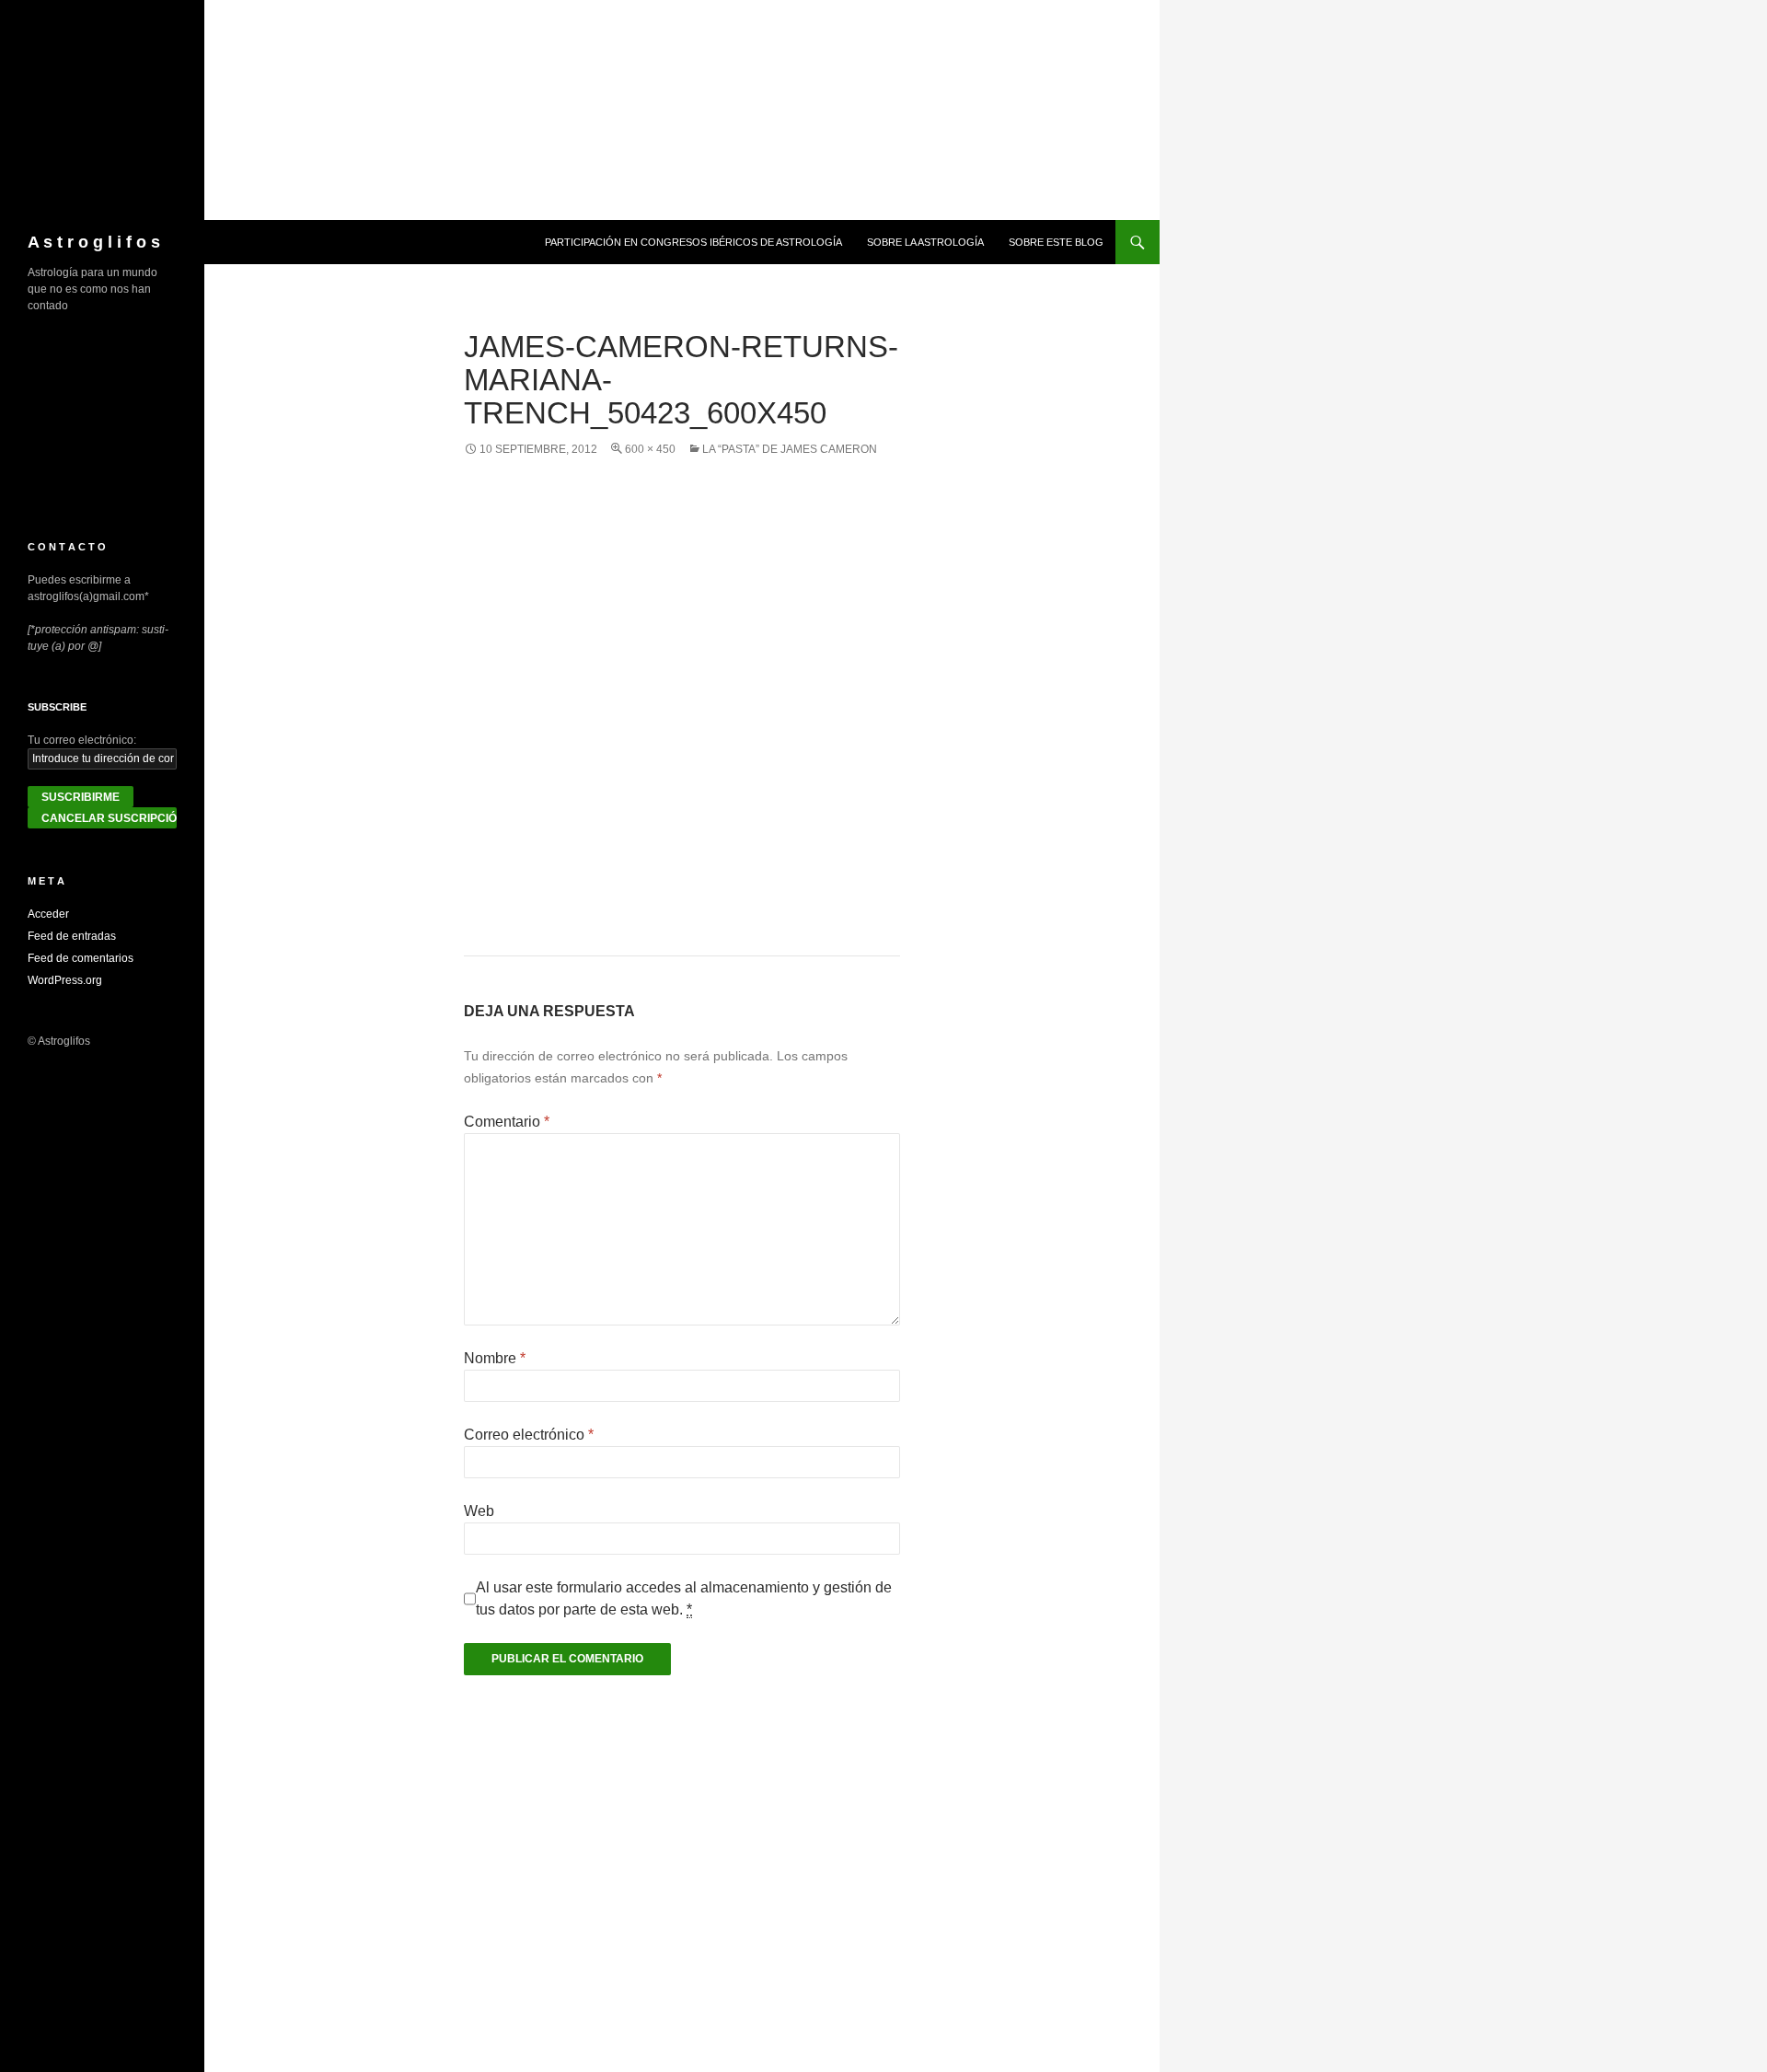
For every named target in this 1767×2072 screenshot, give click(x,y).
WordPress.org (65, 980)
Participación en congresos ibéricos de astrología (693, 242)
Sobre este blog (1056, 242)
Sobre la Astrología (925, 242)
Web (479, 1511)
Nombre (495, 1358)
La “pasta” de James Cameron (790, 449)
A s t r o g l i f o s (94, 242)
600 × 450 (650, 449)
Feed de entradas (72, 936)
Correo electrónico (529, 1435)
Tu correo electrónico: (82, 740)
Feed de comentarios (81, 958)
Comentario (507, 1122)
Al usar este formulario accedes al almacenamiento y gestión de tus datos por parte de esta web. (684, 1598)
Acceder (48, 914)
